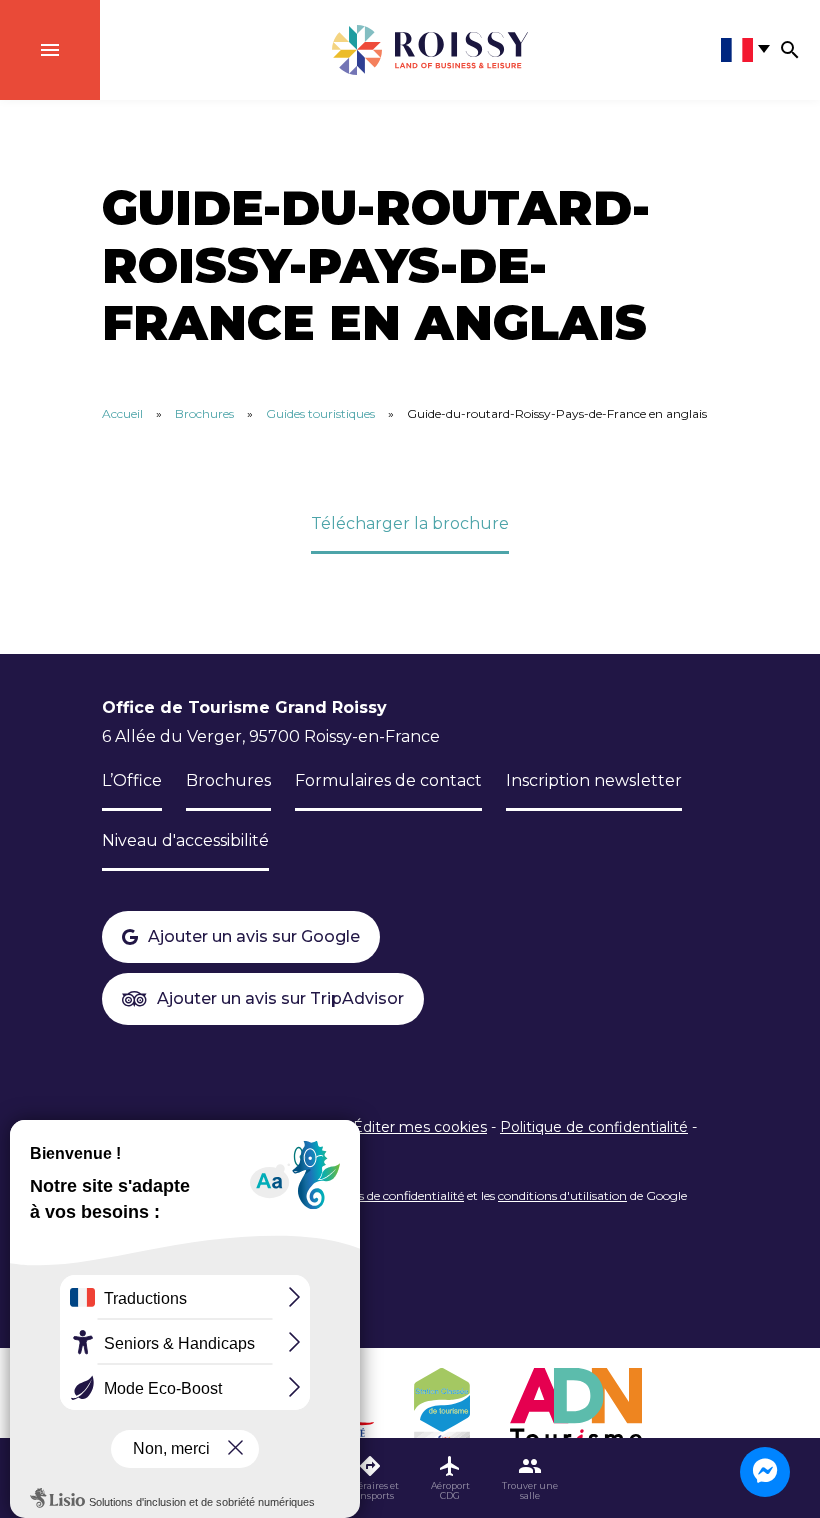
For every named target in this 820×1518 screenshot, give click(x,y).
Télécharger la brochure (410, 523)
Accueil (122, 413)
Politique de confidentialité (594, 1127)
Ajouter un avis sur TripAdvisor (280, 998)
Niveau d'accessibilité (185, 840)
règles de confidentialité (397, 1195)
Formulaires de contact (388, 780)
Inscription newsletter (594, 780)
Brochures (204, 413)
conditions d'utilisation (562, 1195)
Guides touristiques (320, 413)
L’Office (132, 780)
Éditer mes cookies (420, 1127)
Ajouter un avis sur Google (254, 936)
